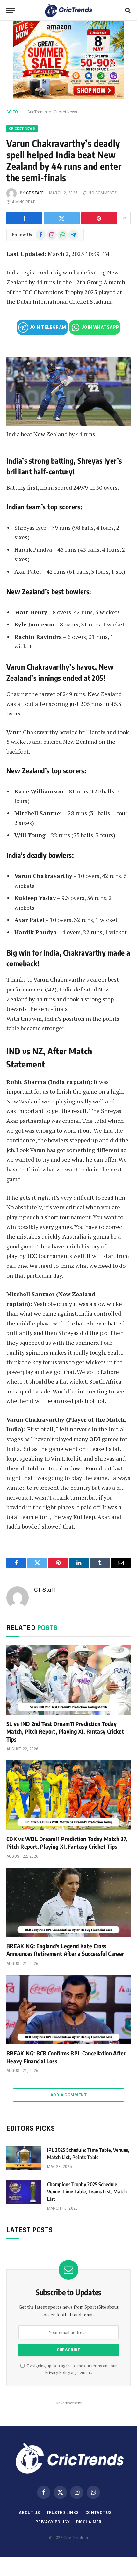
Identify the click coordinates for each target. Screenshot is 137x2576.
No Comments (103, 193)
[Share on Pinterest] (99, 218)
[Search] (127, 10)
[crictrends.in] (69, 10)
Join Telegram (47, 327)
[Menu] (11, 10)
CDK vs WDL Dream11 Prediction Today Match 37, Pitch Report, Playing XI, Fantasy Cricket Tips (67, 1843)
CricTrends (37, 112)
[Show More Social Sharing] (125, 218)
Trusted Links (63, 2513)
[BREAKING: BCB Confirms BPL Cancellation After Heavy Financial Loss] (68, 2010)
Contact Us (99, 2513)
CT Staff (35, 193)
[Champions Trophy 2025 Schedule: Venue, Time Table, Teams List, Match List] (24, 2192)
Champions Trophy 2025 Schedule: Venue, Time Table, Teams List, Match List (87, 2192)
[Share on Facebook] (24, 218)
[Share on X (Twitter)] (61, 218)
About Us (29, 2513)
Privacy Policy (58, 2373)
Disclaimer (89, 2522)
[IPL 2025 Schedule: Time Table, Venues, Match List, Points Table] (24, 2158)
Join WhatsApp (100, 327)
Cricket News (65, 112)
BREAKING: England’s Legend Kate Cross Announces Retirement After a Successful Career (65, 1950)
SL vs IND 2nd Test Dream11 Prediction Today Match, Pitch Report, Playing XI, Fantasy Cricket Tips (65, 1731)
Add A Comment (68, 2095)
